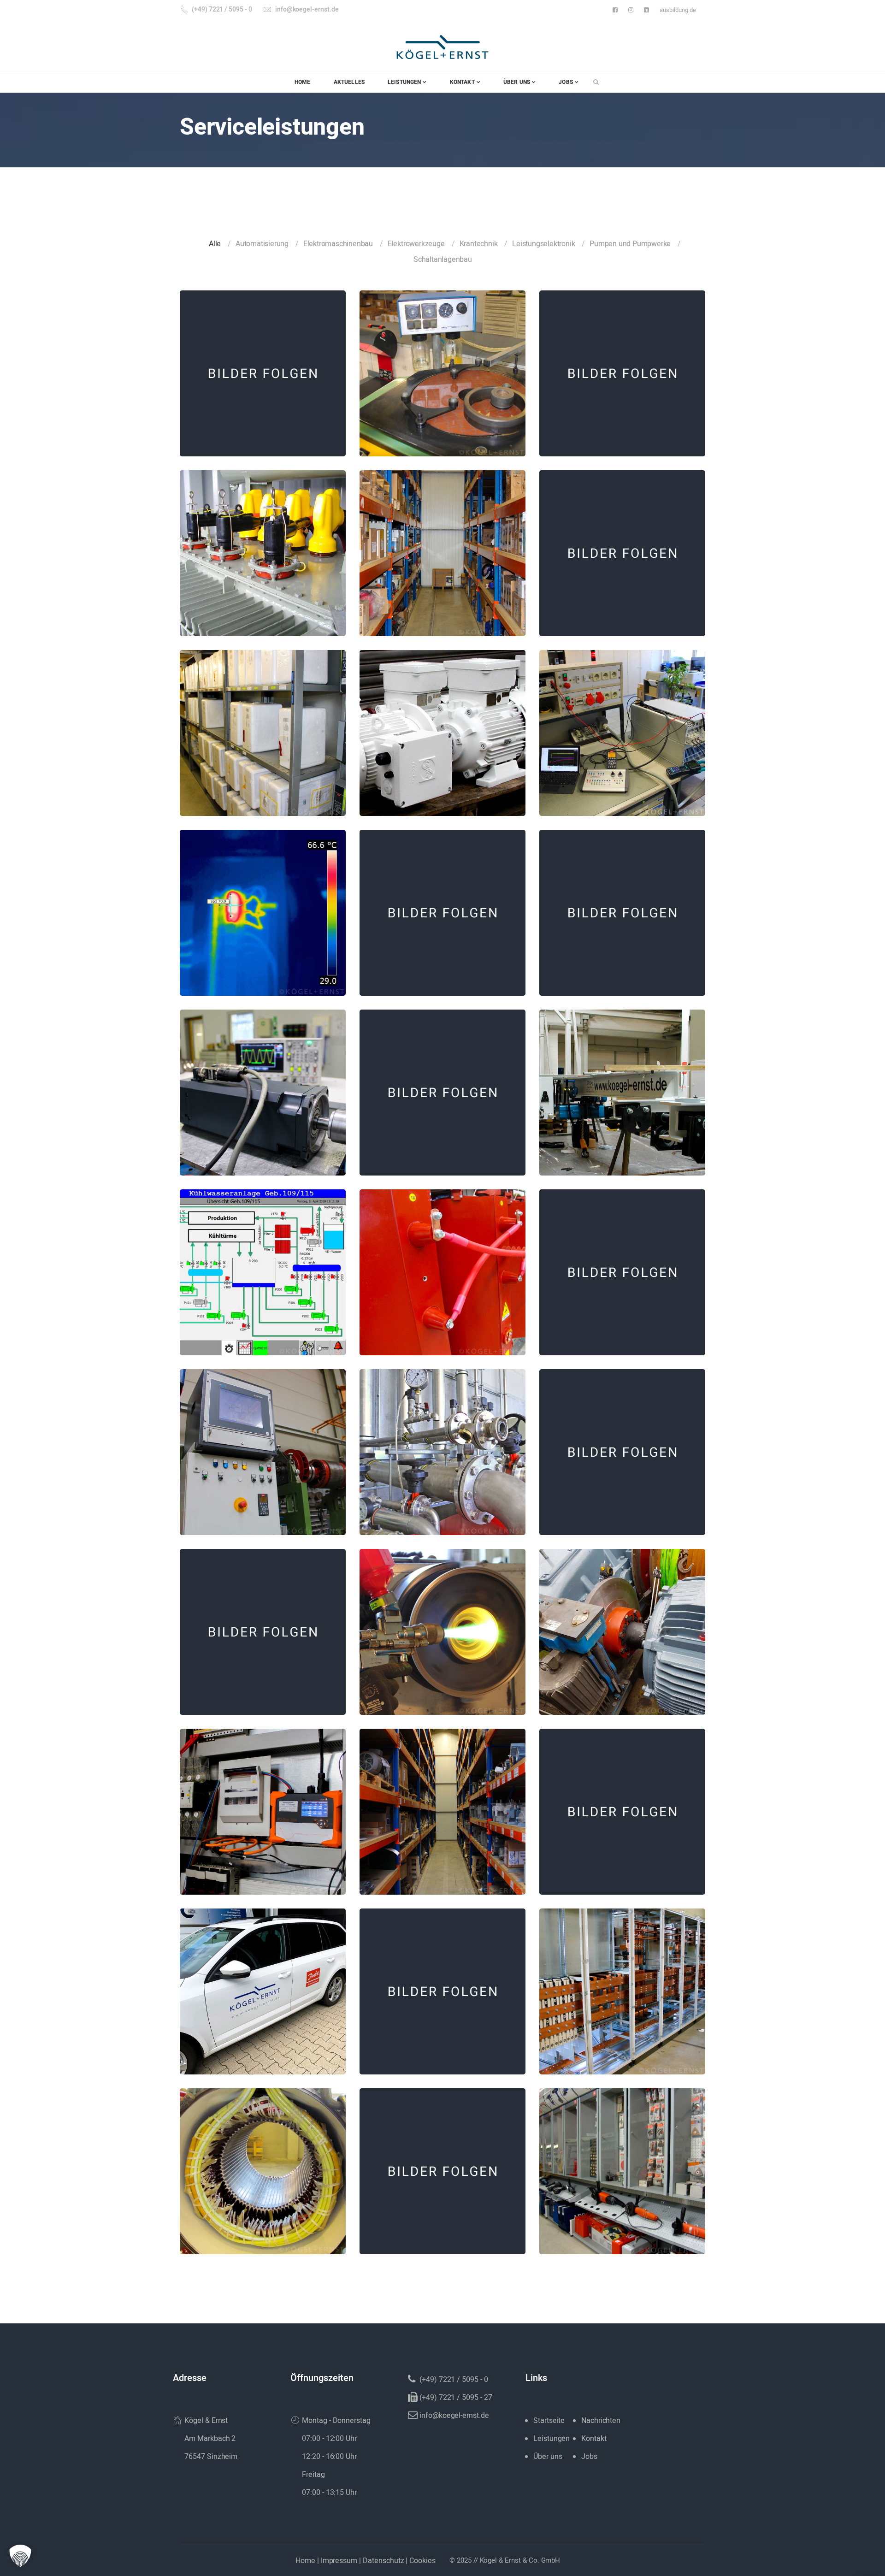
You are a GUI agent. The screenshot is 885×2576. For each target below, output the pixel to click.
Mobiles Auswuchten (622, 367)
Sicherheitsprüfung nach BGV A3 (443, 2165)
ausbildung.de (678, 10)
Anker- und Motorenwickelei (263, 2165)
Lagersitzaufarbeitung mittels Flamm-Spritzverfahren (442, 1626)
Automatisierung (262, 244)
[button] (20, 2556)
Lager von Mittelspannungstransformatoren (443, 1266)
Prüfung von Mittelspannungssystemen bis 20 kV (622, 1266)
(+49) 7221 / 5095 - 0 (222, 9)
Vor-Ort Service (263, 1985)
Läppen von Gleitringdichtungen (442, 367)
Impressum (339, 2561)
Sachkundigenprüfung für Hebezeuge (442, 907)
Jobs (589, 2457)
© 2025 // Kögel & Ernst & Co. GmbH (505, 2560)
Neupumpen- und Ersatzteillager (442, 547)
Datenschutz (383, 2561)
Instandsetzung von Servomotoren (263, 1086)
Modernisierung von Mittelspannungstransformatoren (263, 547)
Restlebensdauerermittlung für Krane (622, 547)
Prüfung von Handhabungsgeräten (443, 1086)
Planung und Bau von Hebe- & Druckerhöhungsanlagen (263, 1626)
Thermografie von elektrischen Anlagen (263, 907)
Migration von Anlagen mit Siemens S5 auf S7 (622, 1805)
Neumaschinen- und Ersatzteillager (622, 2165)
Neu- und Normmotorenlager (443, 1805)
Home (305, 2561)
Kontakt (594, 2439)
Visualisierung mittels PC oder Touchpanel (263, 1266)
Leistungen (552, 2439)
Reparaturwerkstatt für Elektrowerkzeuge (263, 367)
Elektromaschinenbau (338, 244)
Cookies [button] (422, 2561)
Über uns (548, 2457)
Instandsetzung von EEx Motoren (442, 727)
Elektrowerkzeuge (416, 244)
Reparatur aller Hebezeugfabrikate (622, 1446)
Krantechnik (479, 244)
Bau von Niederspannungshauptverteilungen (622, 1985)
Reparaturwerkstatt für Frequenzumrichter (622, 727)
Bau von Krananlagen (622, 1086)
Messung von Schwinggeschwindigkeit (442, 1985)
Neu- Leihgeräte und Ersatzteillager (263, 727)
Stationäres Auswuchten (263, 1446)
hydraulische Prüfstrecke (442, 1446)
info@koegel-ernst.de (307, 9)
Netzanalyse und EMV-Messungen (263, 1805)
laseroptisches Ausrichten (622, 1620)
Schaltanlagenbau (443, 260)
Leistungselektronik (543, 244)
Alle (215, 244)
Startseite (549, 2421)
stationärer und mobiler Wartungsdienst (622, 907)
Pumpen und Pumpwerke (630, 244)
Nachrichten (601, 2421)
